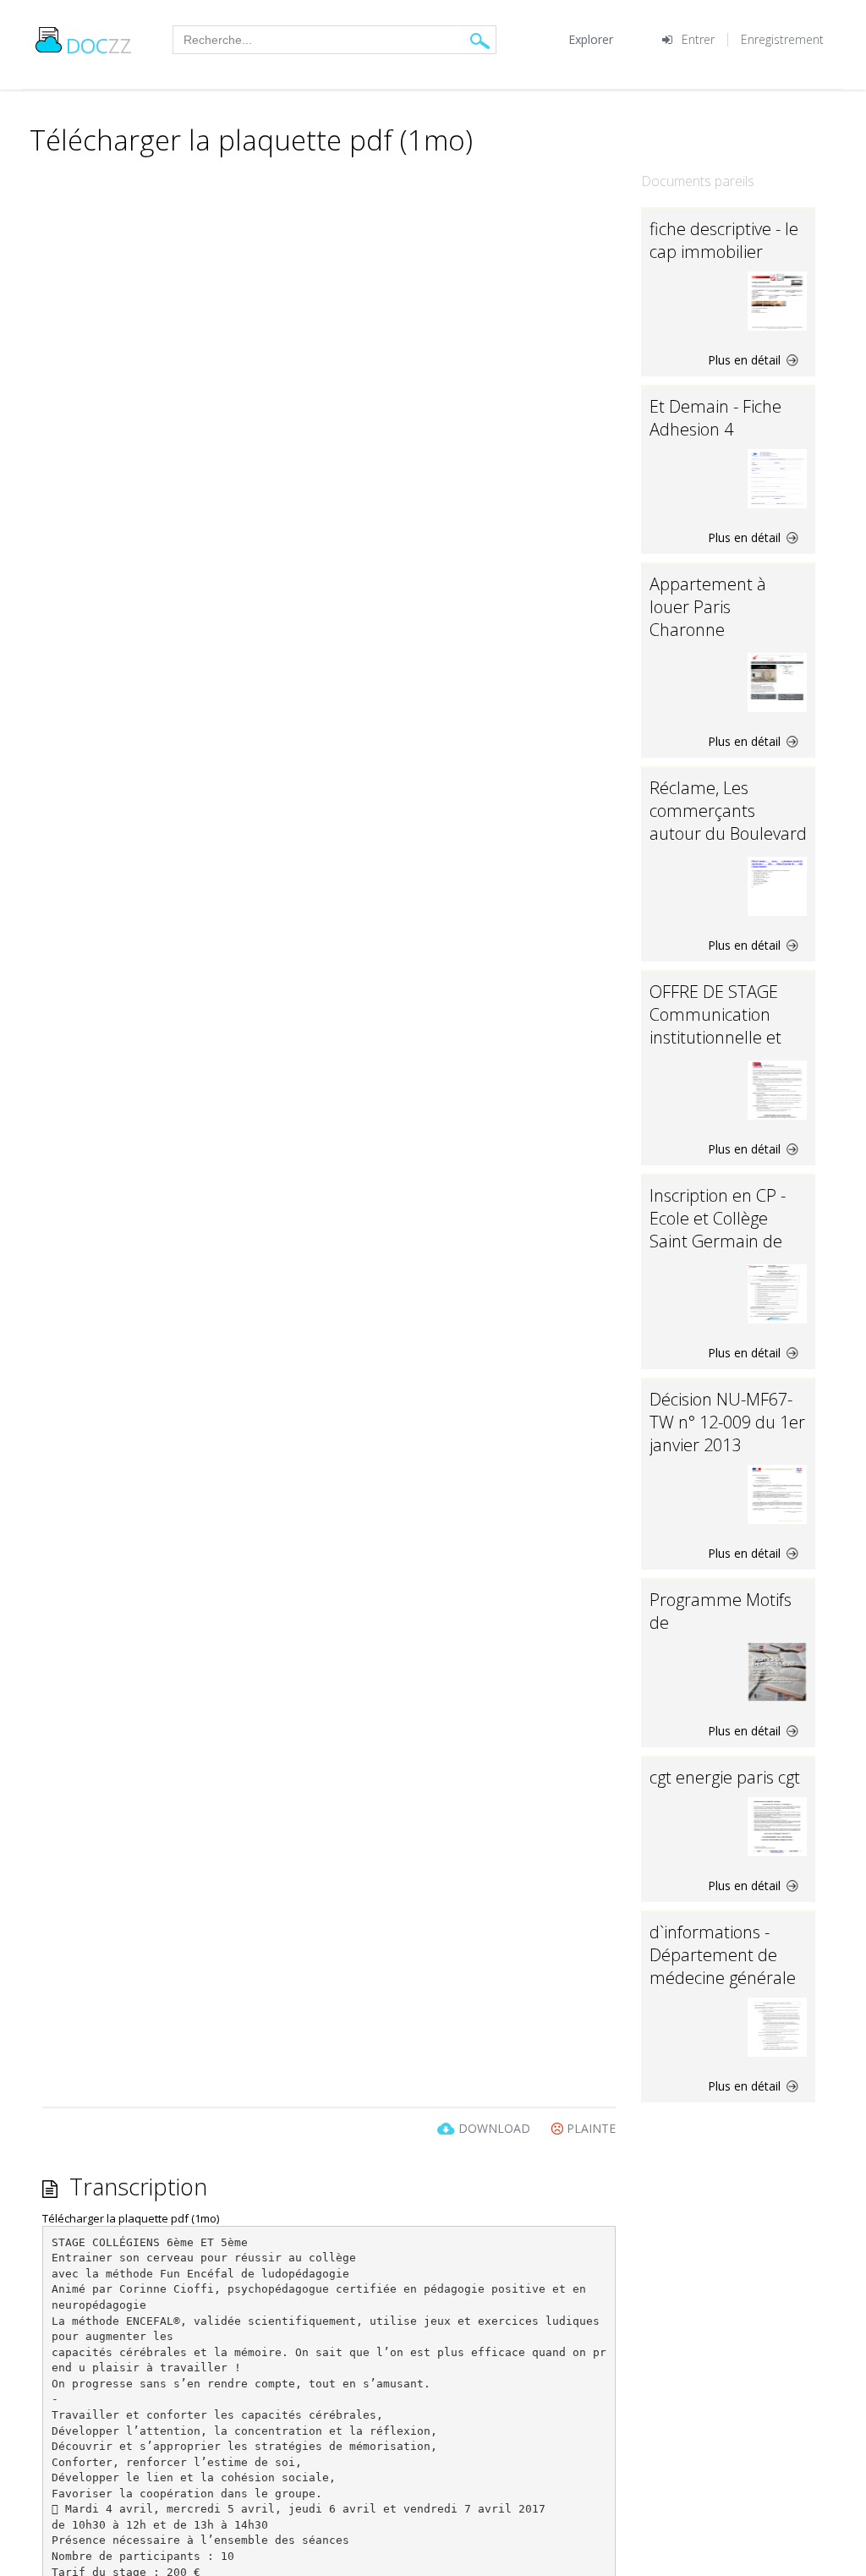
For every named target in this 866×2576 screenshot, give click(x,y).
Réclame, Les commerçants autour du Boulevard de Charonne (728, 822)
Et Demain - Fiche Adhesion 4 (715, 418)
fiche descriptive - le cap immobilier (724, 240)
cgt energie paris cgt (725, 1777)
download (494, 2128)
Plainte (589, 2128)
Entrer (698, 39)
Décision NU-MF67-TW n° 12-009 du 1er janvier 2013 (727, 1422)
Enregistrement (782, 39)
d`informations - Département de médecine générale (723, 1955)
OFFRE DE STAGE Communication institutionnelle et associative (715, 1026)
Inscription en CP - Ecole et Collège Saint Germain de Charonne (718, 1230)
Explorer (591, 39)
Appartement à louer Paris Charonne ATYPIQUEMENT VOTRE (711, 630)
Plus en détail (746, 360)
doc (99, 45)
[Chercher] (480, 40)
